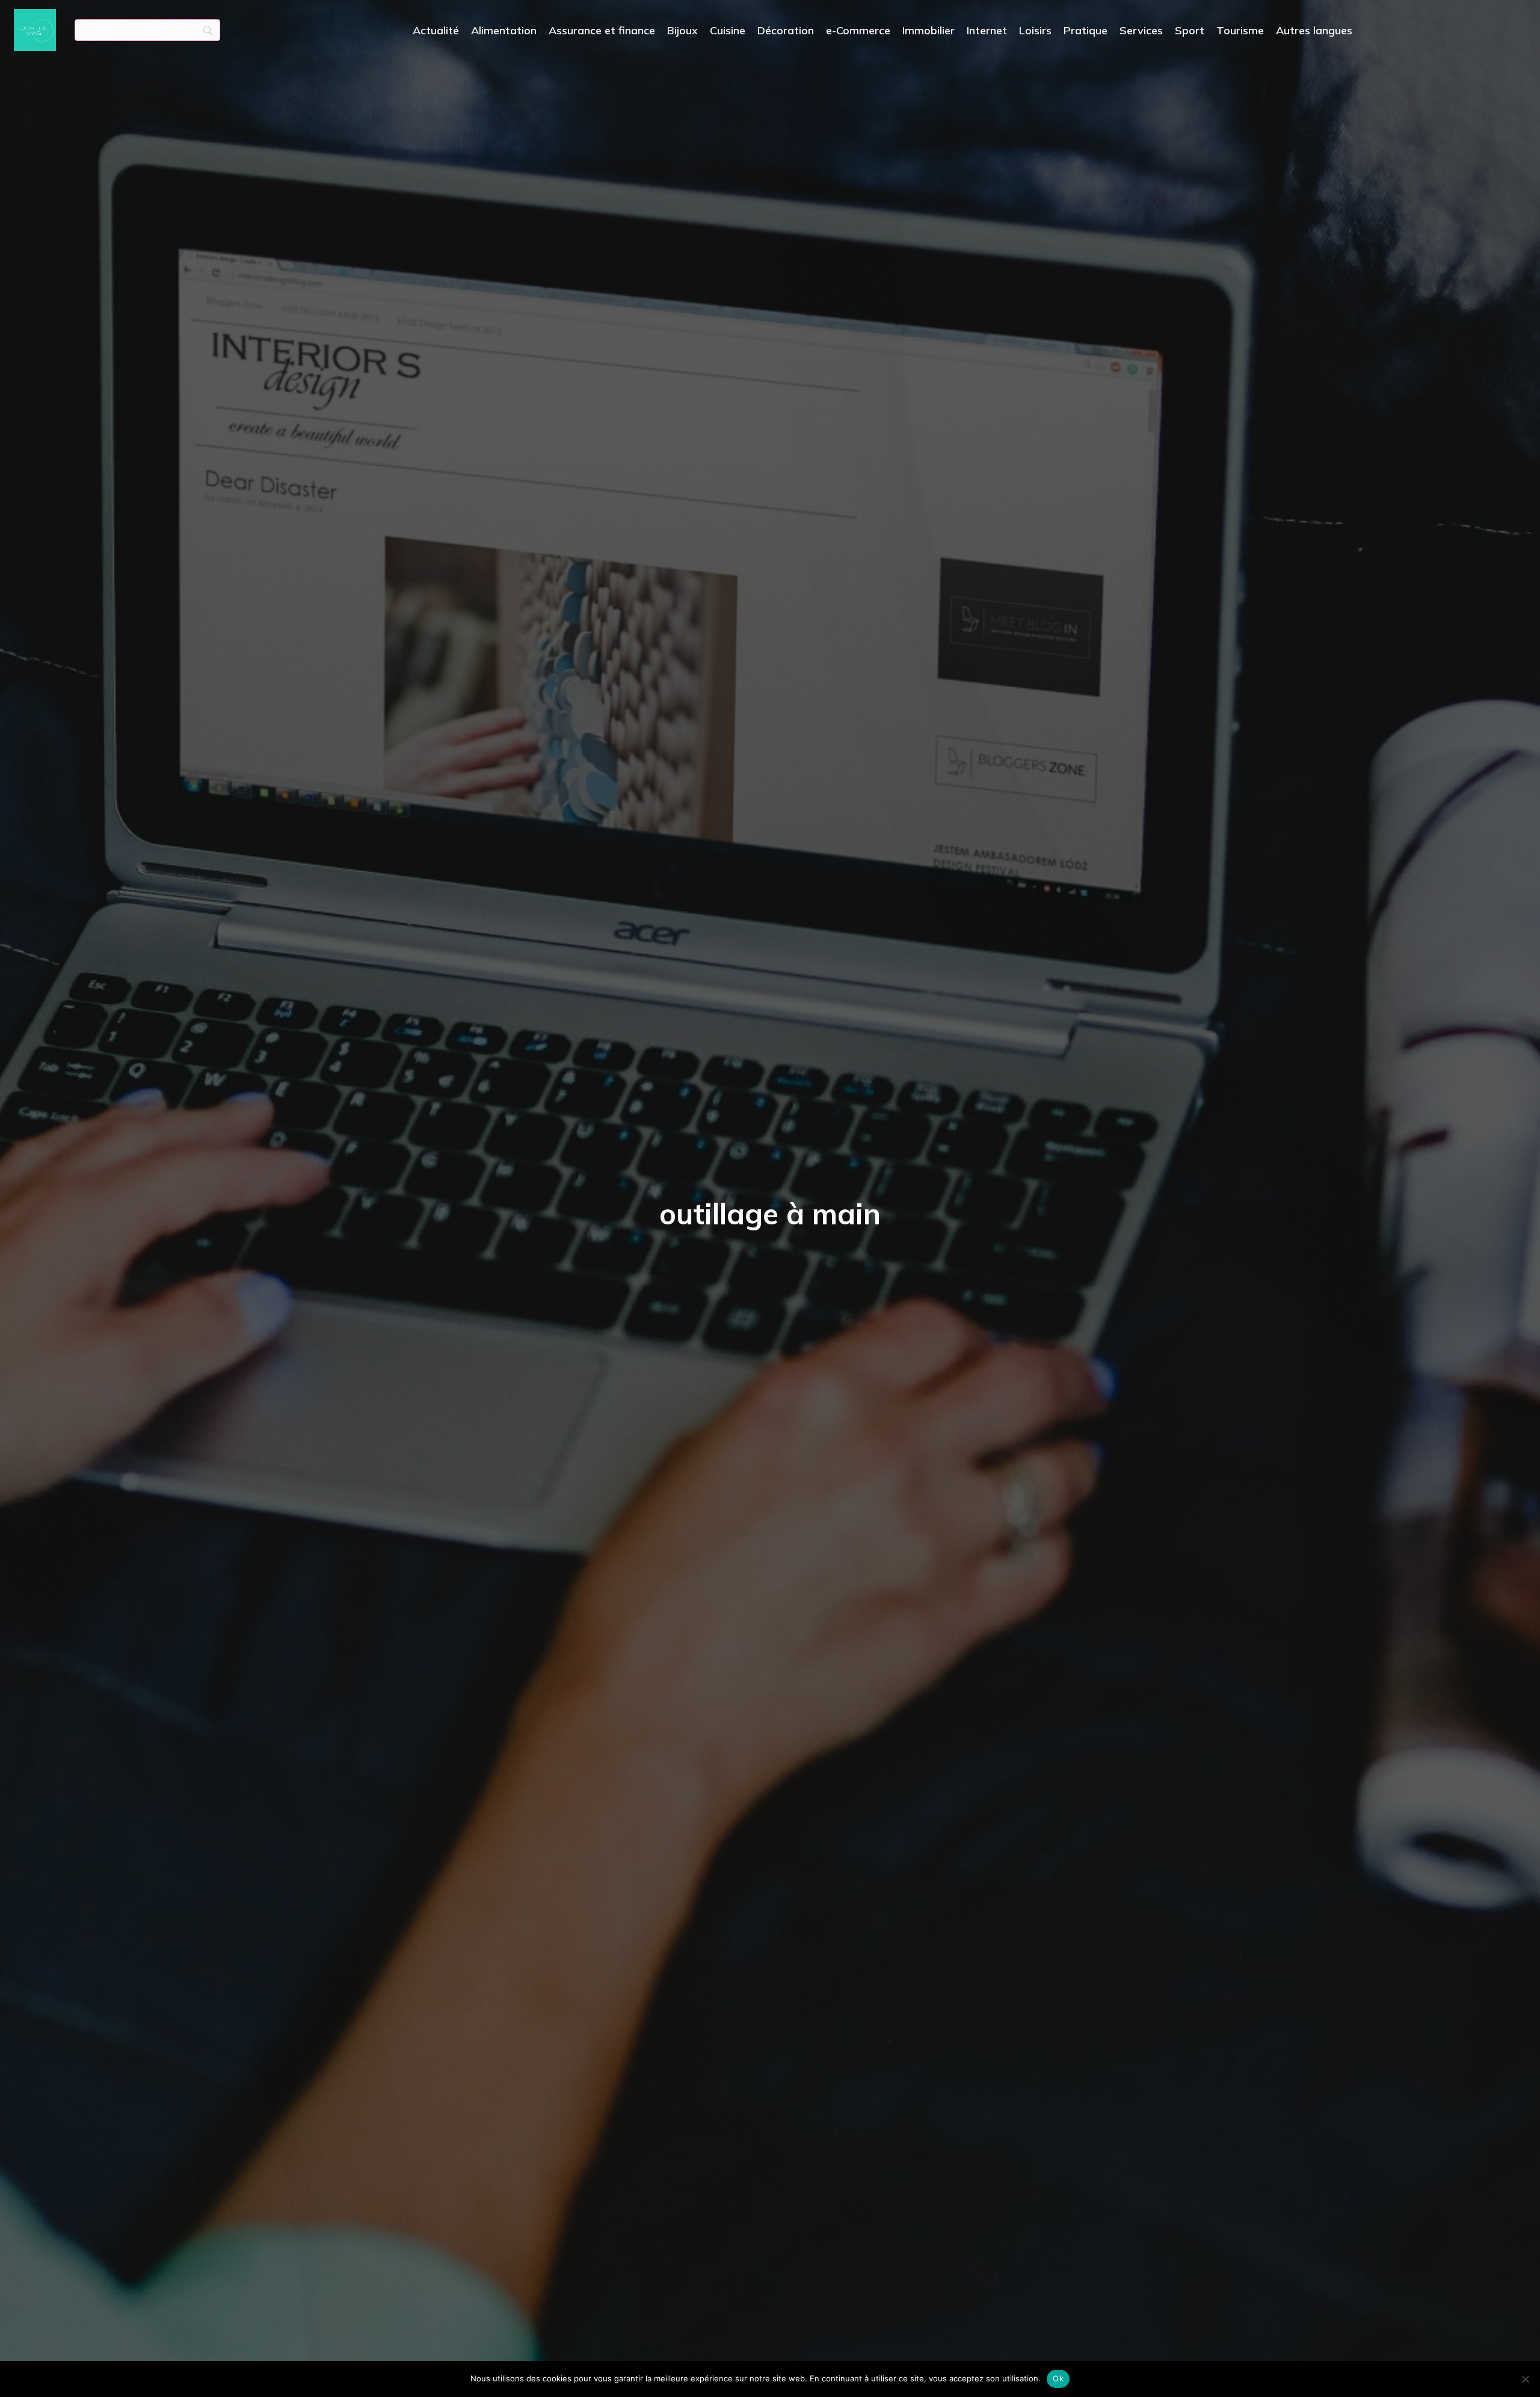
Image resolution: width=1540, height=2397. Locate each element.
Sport (1190, 30)
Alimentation (504, 30)
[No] (1525, 2379)
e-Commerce (858, 30)
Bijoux (682, 30)
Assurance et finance (602, 30)
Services (1141, 30)
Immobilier (929, 30)
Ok (1058, 2378)
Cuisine (728, 30)
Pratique (1086, 30)
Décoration (786, 30)
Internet (987, 30)
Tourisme (1240, 30)
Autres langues (1314, 30)
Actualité (436, 30)
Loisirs (1035, 30)
